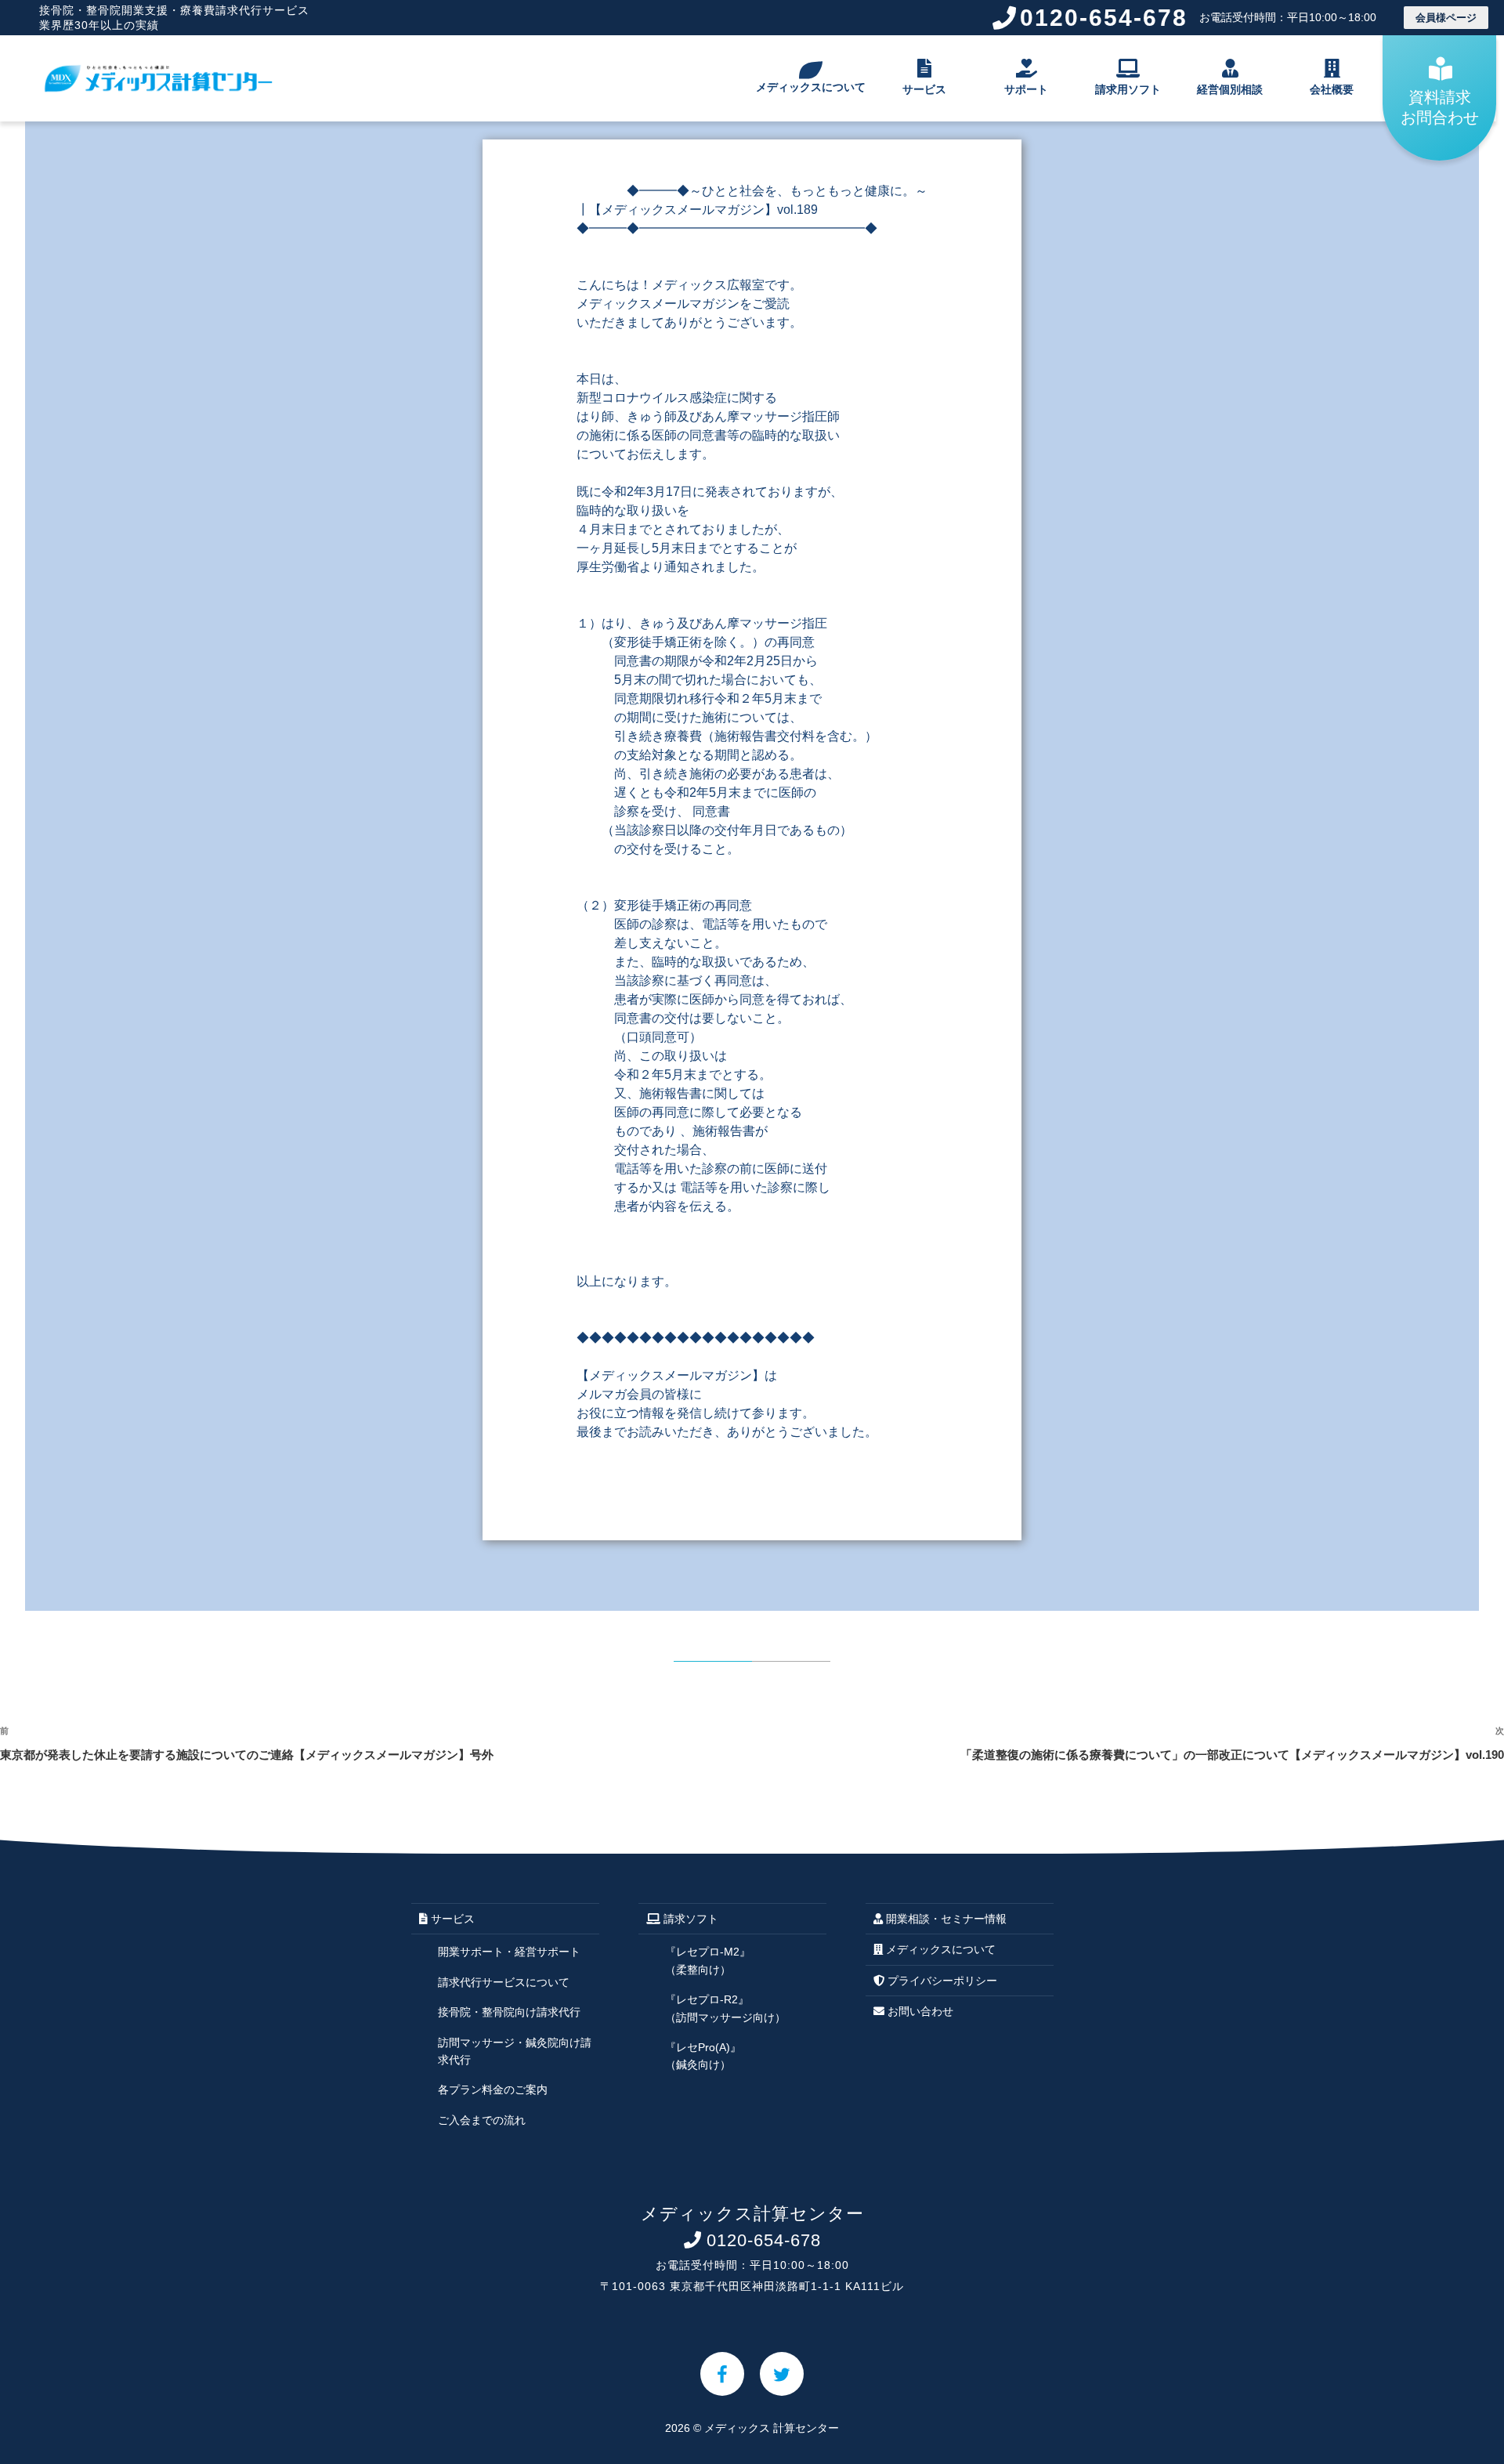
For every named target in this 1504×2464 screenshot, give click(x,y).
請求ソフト (689, 1919)
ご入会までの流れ (482, 2120)
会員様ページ (1446, 18)
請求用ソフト (1128, 89)
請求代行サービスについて (504, 1982)
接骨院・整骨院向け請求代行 (509, 2012)
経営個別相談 (1230, 89)
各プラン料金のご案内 (493, 2090)
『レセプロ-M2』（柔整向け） (708, 1960)
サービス (924, 89)
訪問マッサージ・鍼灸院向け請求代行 (515, 2051)
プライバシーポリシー (941, 1981)
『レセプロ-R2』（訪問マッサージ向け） (725, 2008)
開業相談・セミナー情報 (945, 1919)
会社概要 (1332, 89)
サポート (1026, 89)
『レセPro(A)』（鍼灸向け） (703, 2056)
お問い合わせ (919, 2011)
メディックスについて (811, 87)
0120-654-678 (1198, 18)
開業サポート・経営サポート (509, 1952)
